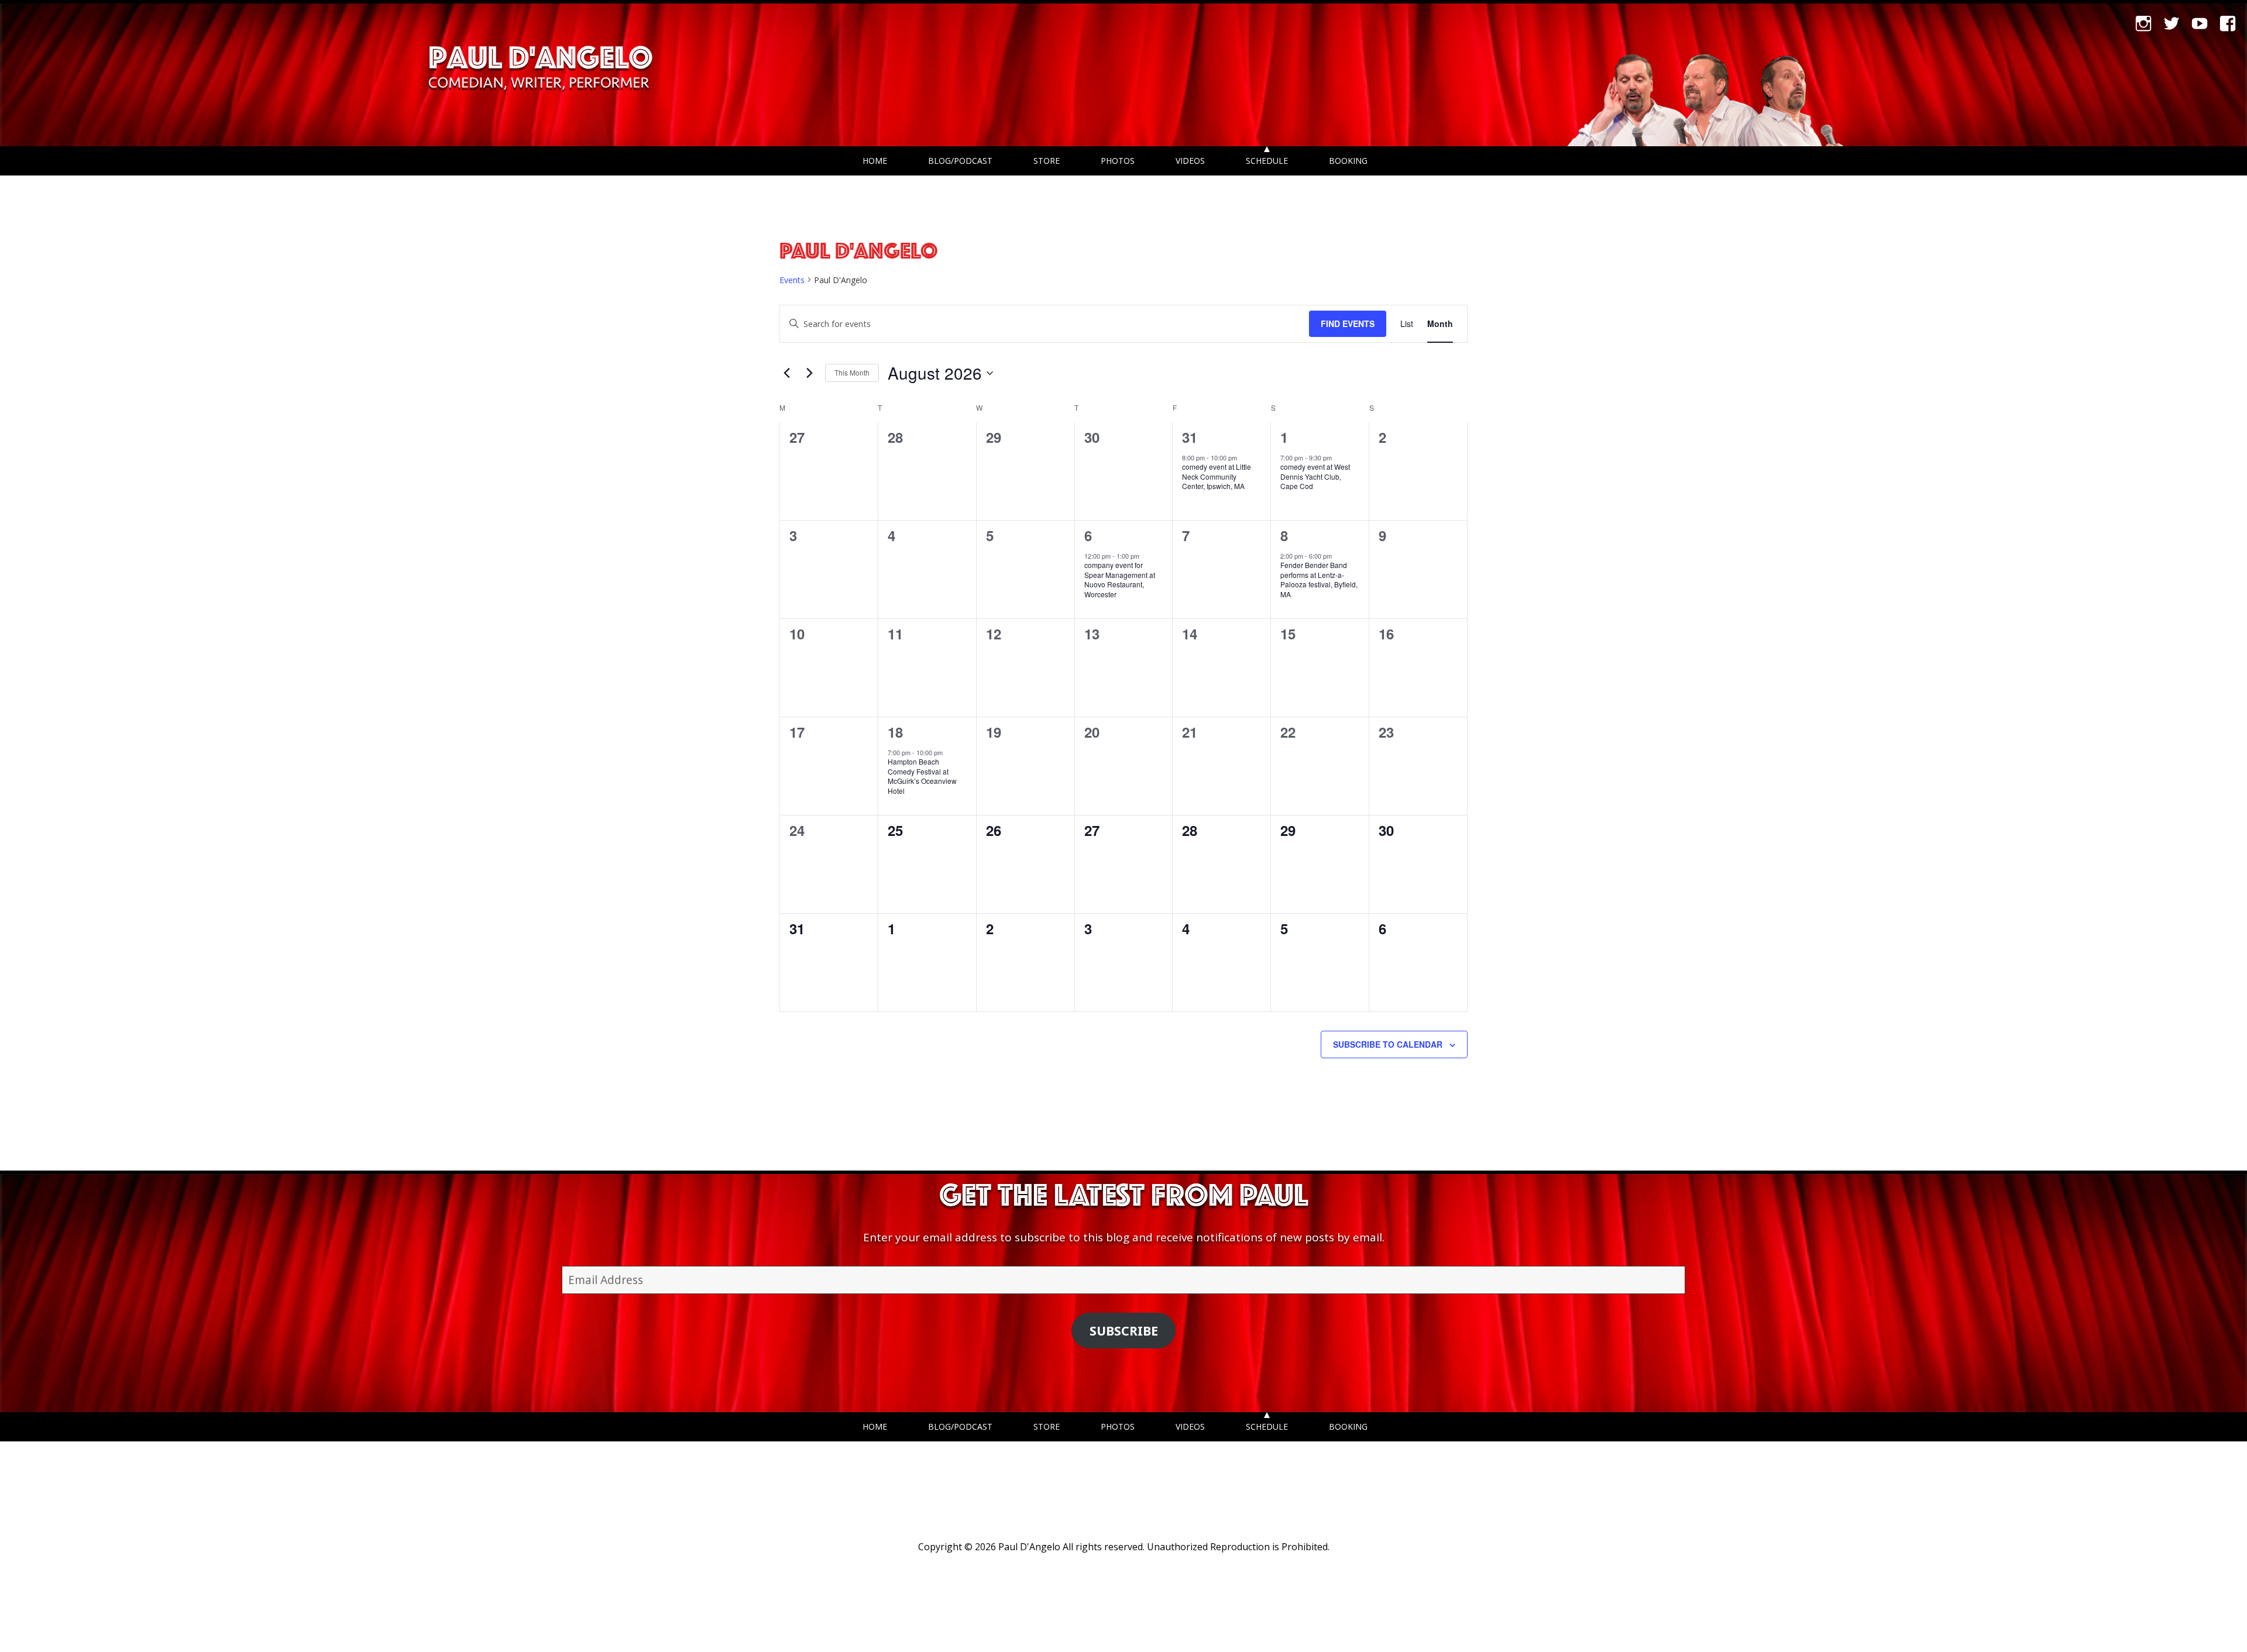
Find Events (1348, 323)
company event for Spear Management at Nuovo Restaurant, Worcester (1120, 579)
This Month (852, 372)
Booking (1348, 161)
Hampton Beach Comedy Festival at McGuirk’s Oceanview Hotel (922, 776)
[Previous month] (786, 373)
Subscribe (1124, 1331)
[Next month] (809, 373)
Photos (1118, 161)
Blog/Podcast (960, 161)
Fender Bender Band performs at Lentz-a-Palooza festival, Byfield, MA (1319, 579)
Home (875, 161)
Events (792, 280)
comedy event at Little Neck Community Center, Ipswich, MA (1217, 476)
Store (1047, 161)
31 (1190, 437)
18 (895, 732)
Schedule (1267, 161)
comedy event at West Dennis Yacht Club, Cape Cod (1315, 476)
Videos (1190, 161)
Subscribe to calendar (1388, 1044)
